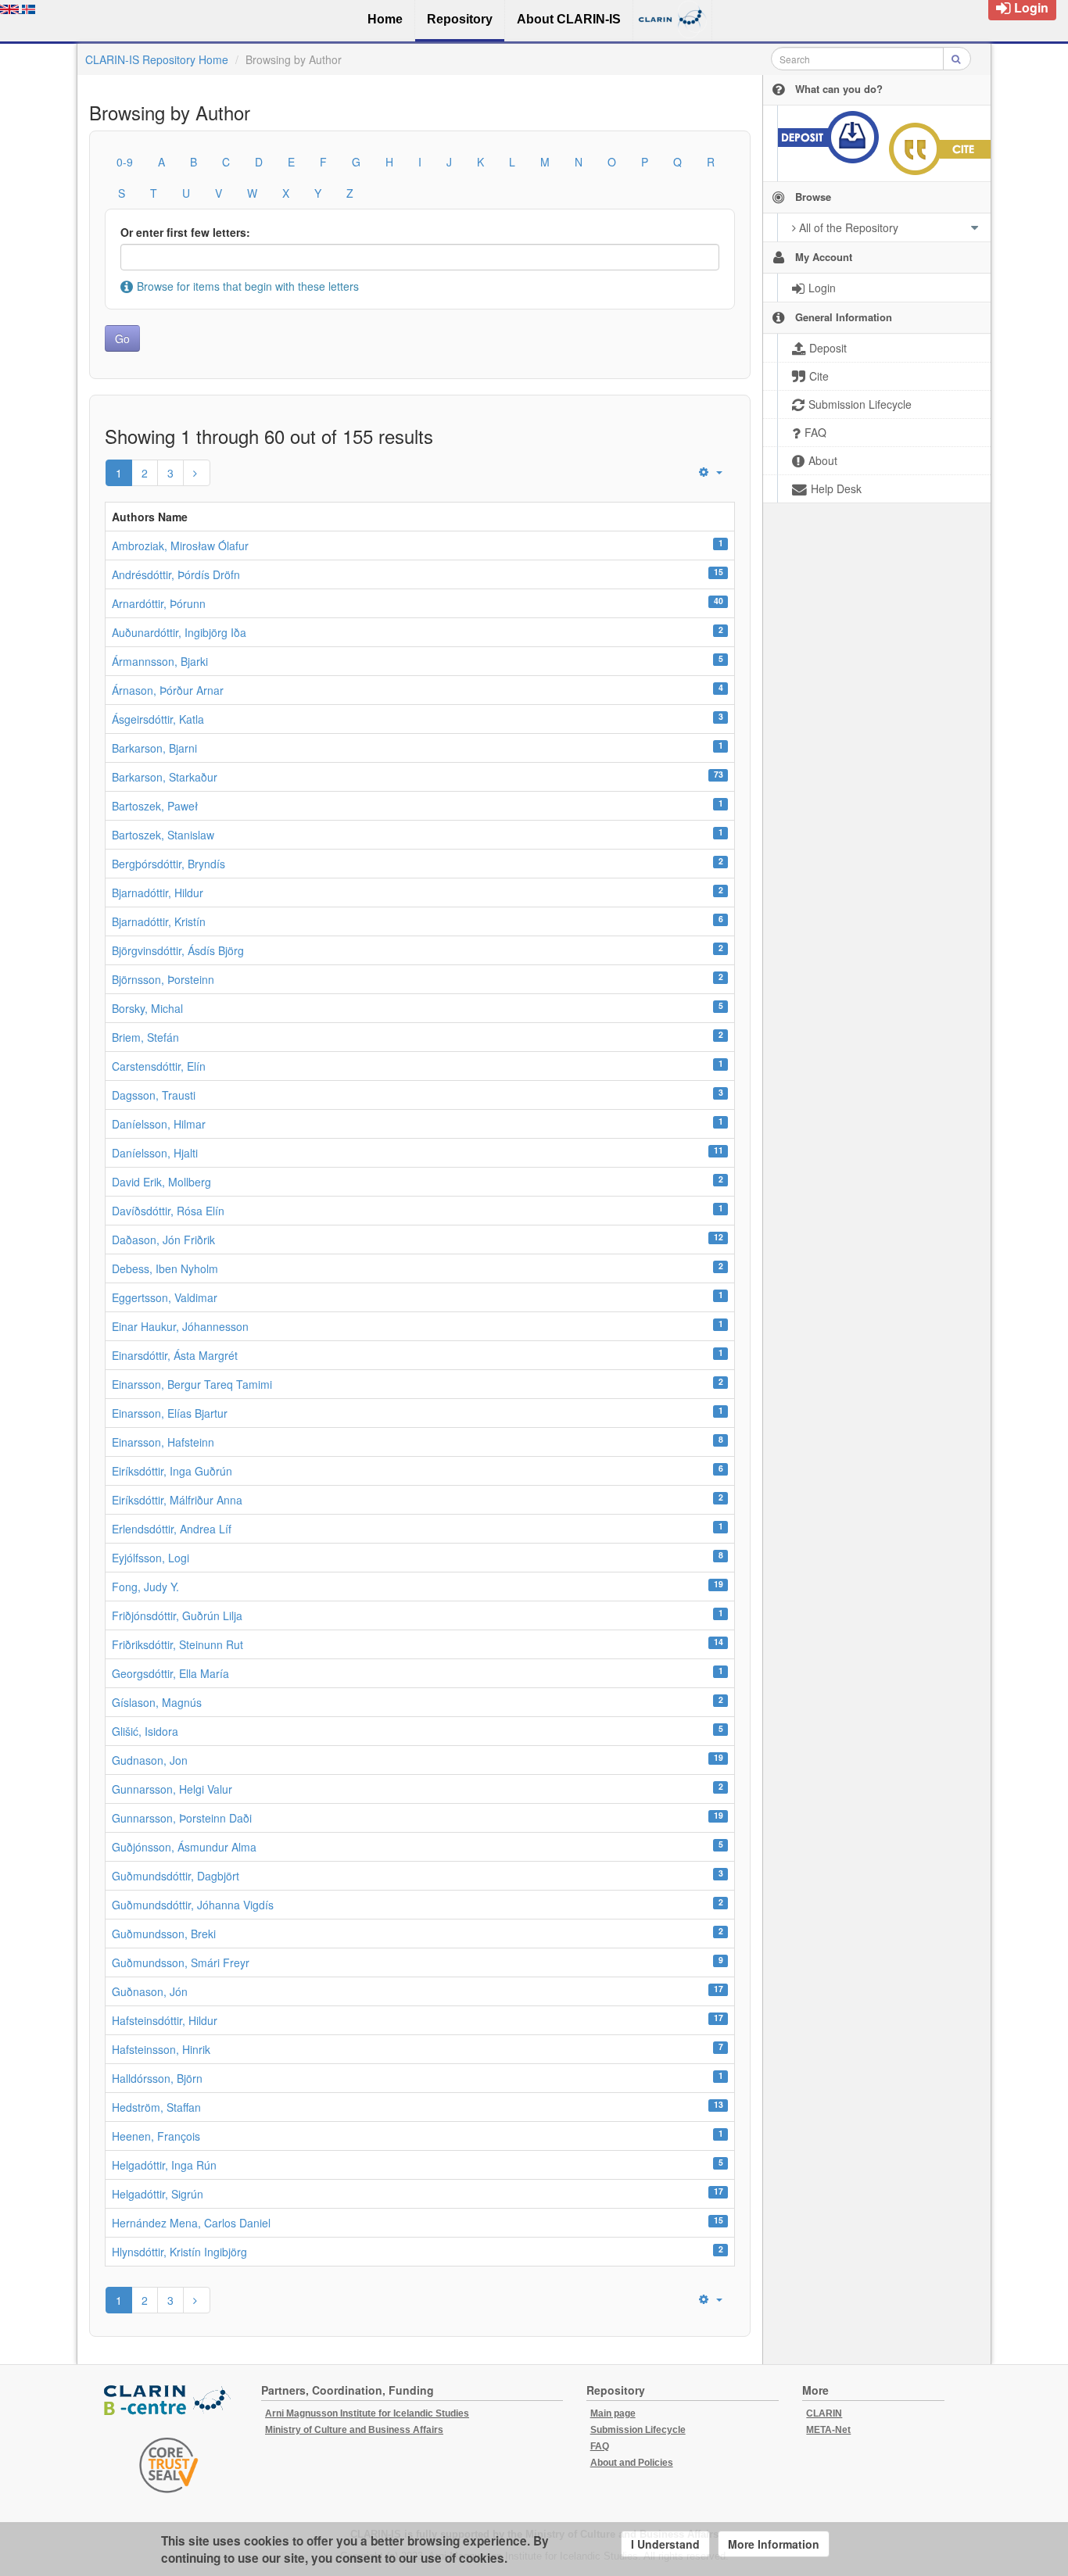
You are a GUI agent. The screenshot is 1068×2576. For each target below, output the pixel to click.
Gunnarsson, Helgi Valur (172, 1789)
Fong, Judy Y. (145, 1587)
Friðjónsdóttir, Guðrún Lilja (177, 1615)
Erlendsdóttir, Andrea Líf (172, 1529)
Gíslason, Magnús (157, 1702)
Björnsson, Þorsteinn (163, 979)
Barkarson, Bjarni (154, 748)
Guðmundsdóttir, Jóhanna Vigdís (193, 1905)
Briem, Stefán (145, 1037)
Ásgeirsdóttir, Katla (158, 719)
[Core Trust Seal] (169, 2465)
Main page (613, 2413)
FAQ (600, 2446)
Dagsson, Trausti (154, 1095)
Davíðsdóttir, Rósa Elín (168, 1211)
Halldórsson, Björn (157, 2078)
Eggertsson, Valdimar (165, 1297)
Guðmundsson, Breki (164, 1934)
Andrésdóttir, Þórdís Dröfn (176, 574)
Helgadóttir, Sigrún (158, 2194)
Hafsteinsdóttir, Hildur (165, 2020)
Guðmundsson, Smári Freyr (181, 1962)
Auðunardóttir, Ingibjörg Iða (179, 632)
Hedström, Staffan (156, 2107)
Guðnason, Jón (150, 1991)
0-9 (125, 162)
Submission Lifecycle (638, 2430)
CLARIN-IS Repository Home (157, 59)
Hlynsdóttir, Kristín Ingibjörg (179, 2252)
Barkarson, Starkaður (165, 777)
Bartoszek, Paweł (155, 806)
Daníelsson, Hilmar (159, 1124)
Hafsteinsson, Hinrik (161, 2049)
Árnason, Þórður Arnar (168, 690)
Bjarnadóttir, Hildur (158, 893)
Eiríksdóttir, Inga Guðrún (172, 1471)
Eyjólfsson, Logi (151, 1558)
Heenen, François (156, 2136)
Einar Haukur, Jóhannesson (180, 1326)
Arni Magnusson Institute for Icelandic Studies (367, 2413)
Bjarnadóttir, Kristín (159, 921)
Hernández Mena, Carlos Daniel (191, 2223)
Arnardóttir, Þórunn (159, 603)
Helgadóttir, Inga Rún (164, 2165)
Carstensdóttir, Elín (159, 1066)
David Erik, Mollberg (161, 1182)
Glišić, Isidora (145, 1731)
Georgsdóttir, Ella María (170, 1673)
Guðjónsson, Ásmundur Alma (184, 1847)
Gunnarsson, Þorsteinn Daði (182, 1818)
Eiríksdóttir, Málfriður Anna (177, 1500)
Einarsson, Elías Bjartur (170, 1413)
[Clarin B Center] (169, 2401)
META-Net (828, 2430)
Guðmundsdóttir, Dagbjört (176, 1876)
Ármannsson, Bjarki (160, 661)
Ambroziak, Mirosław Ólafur (180, 546)
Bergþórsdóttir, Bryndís (168, 864)
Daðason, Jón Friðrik (163, 1240)
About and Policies (632, 2463)
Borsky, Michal (147, 1008)
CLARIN (824, 2413)
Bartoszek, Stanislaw (163, 835)
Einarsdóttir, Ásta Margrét (175, 1355)
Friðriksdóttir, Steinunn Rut (177, 1644)
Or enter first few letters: (185, 232)
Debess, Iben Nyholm (165, 1268)
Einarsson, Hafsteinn (163, 1442)
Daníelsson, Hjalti (155, 1153)
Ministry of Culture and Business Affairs (354, 2430)
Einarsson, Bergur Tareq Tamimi (192, 1384)
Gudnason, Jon (150, 1760)
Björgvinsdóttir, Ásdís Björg (178, 950)
